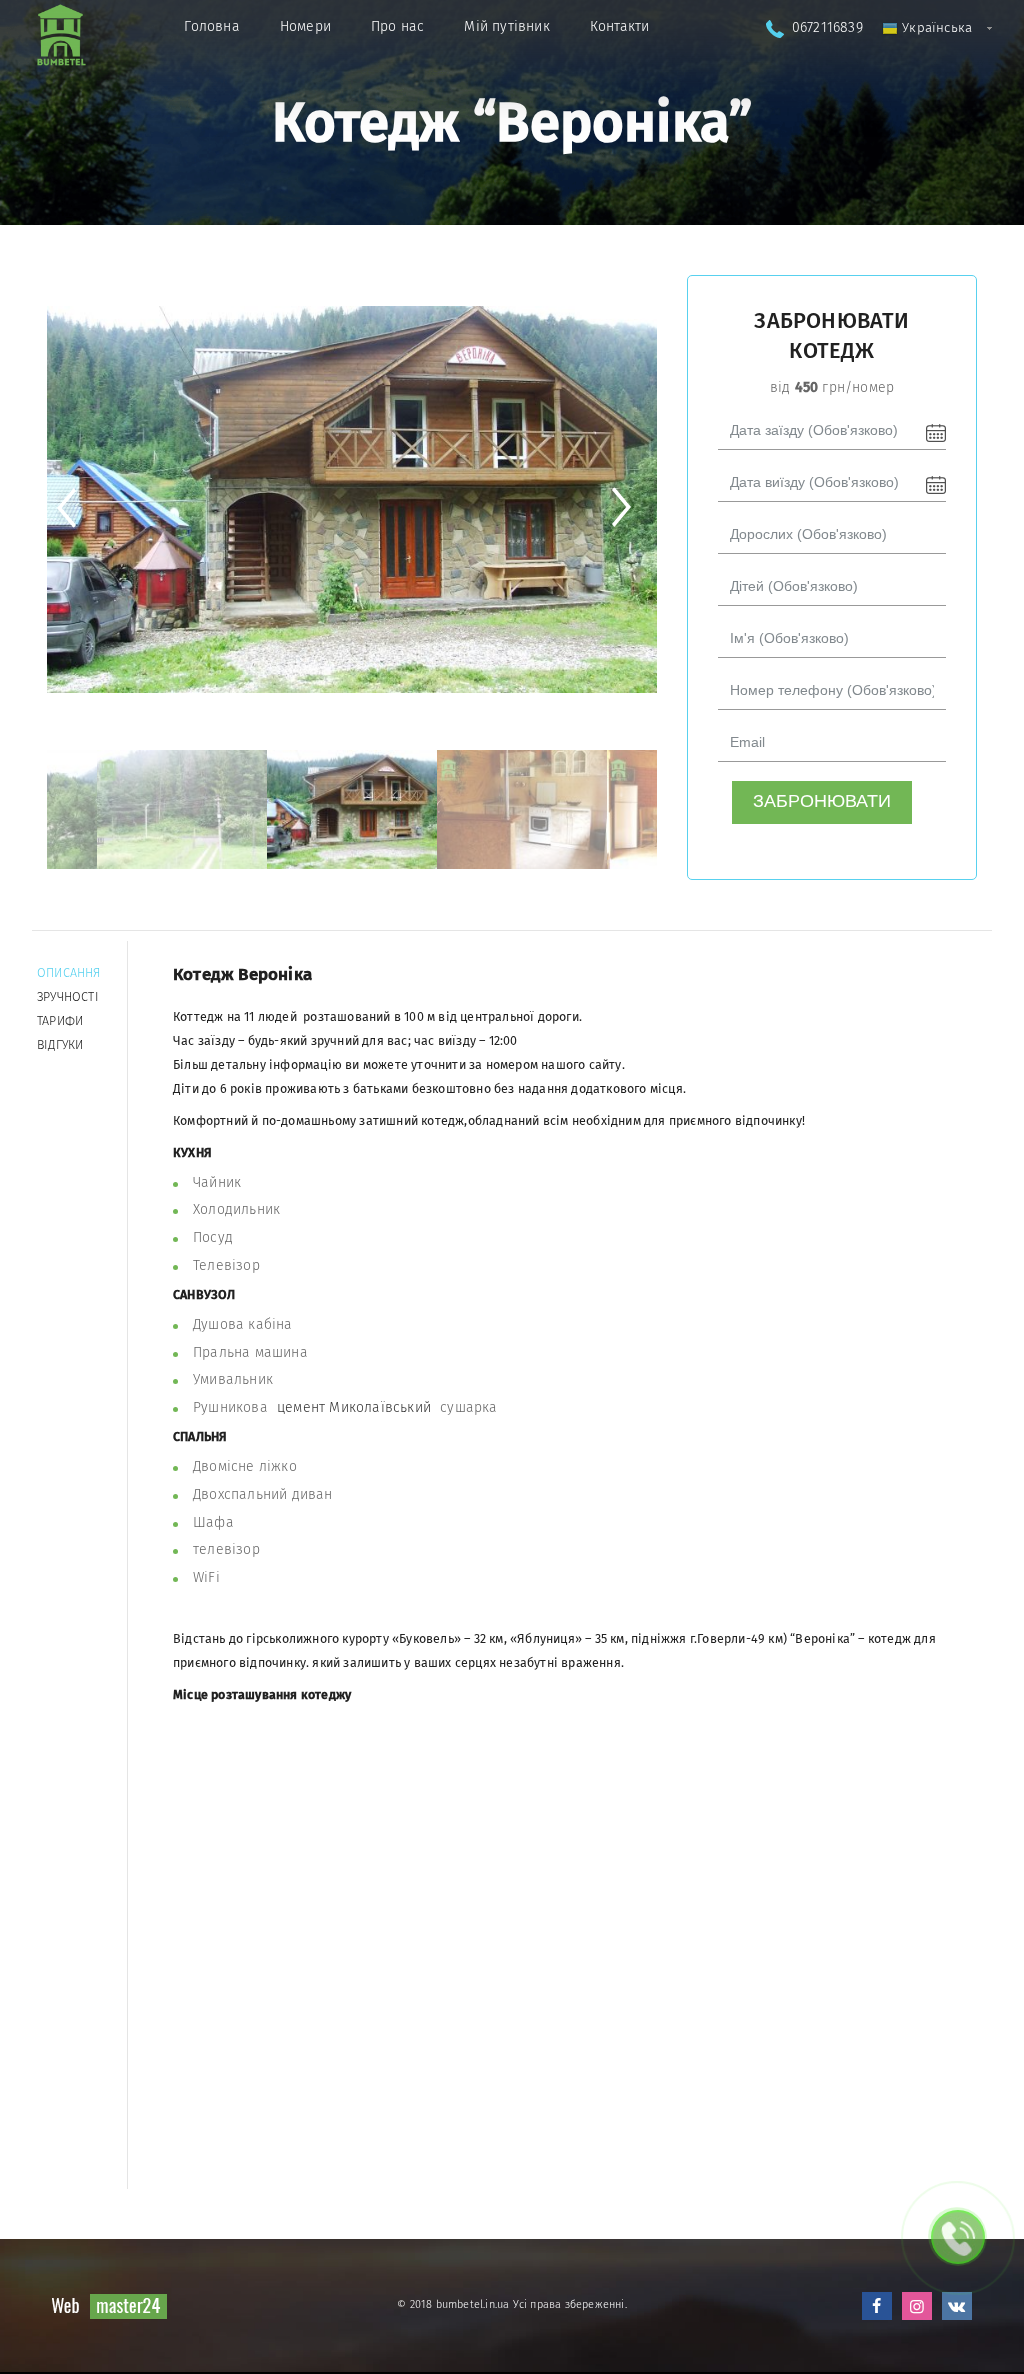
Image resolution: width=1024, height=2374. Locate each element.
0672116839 (827, 27)
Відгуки (60, 1044)
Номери (305, 26)
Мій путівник (506, 26)
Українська (935, 28)
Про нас (397, 26)
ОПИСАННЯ (69, 972)
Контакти (620, 26)
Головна (211, 26)
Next (629, 507)
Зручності (68, 996)
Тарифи (60, 1020)
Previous (74, 507)
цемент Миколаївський (354, 1407)
